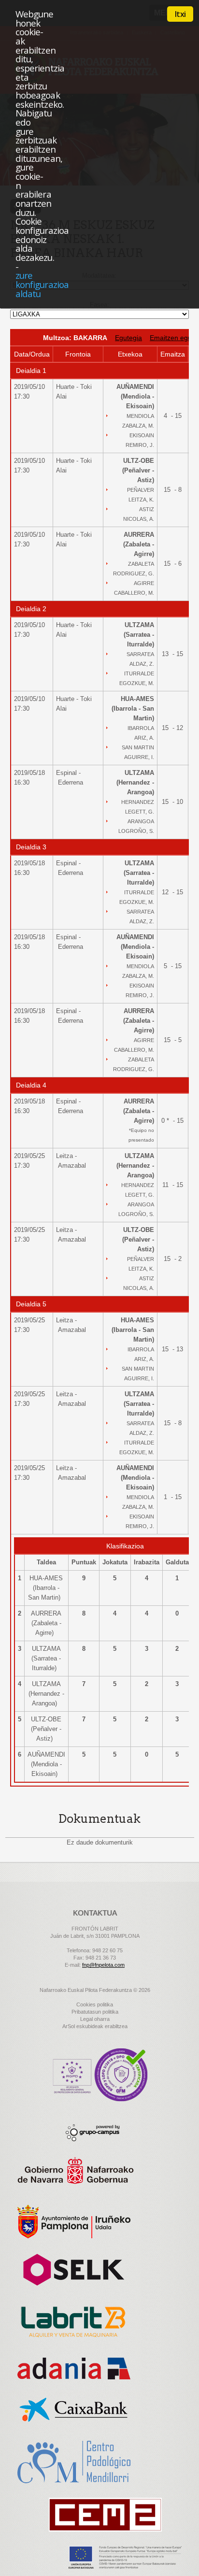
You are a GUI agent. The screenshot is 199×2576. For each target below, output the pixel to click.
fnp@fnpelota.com (103, 1965)
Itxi (180, 14)
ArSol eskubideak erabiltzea (95, 2026)
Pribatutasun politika (95, 2012)
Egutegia (128, 338)
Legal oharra (95, 2019)
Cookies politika (95, 2004)
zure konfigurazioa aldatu (42, 284)
